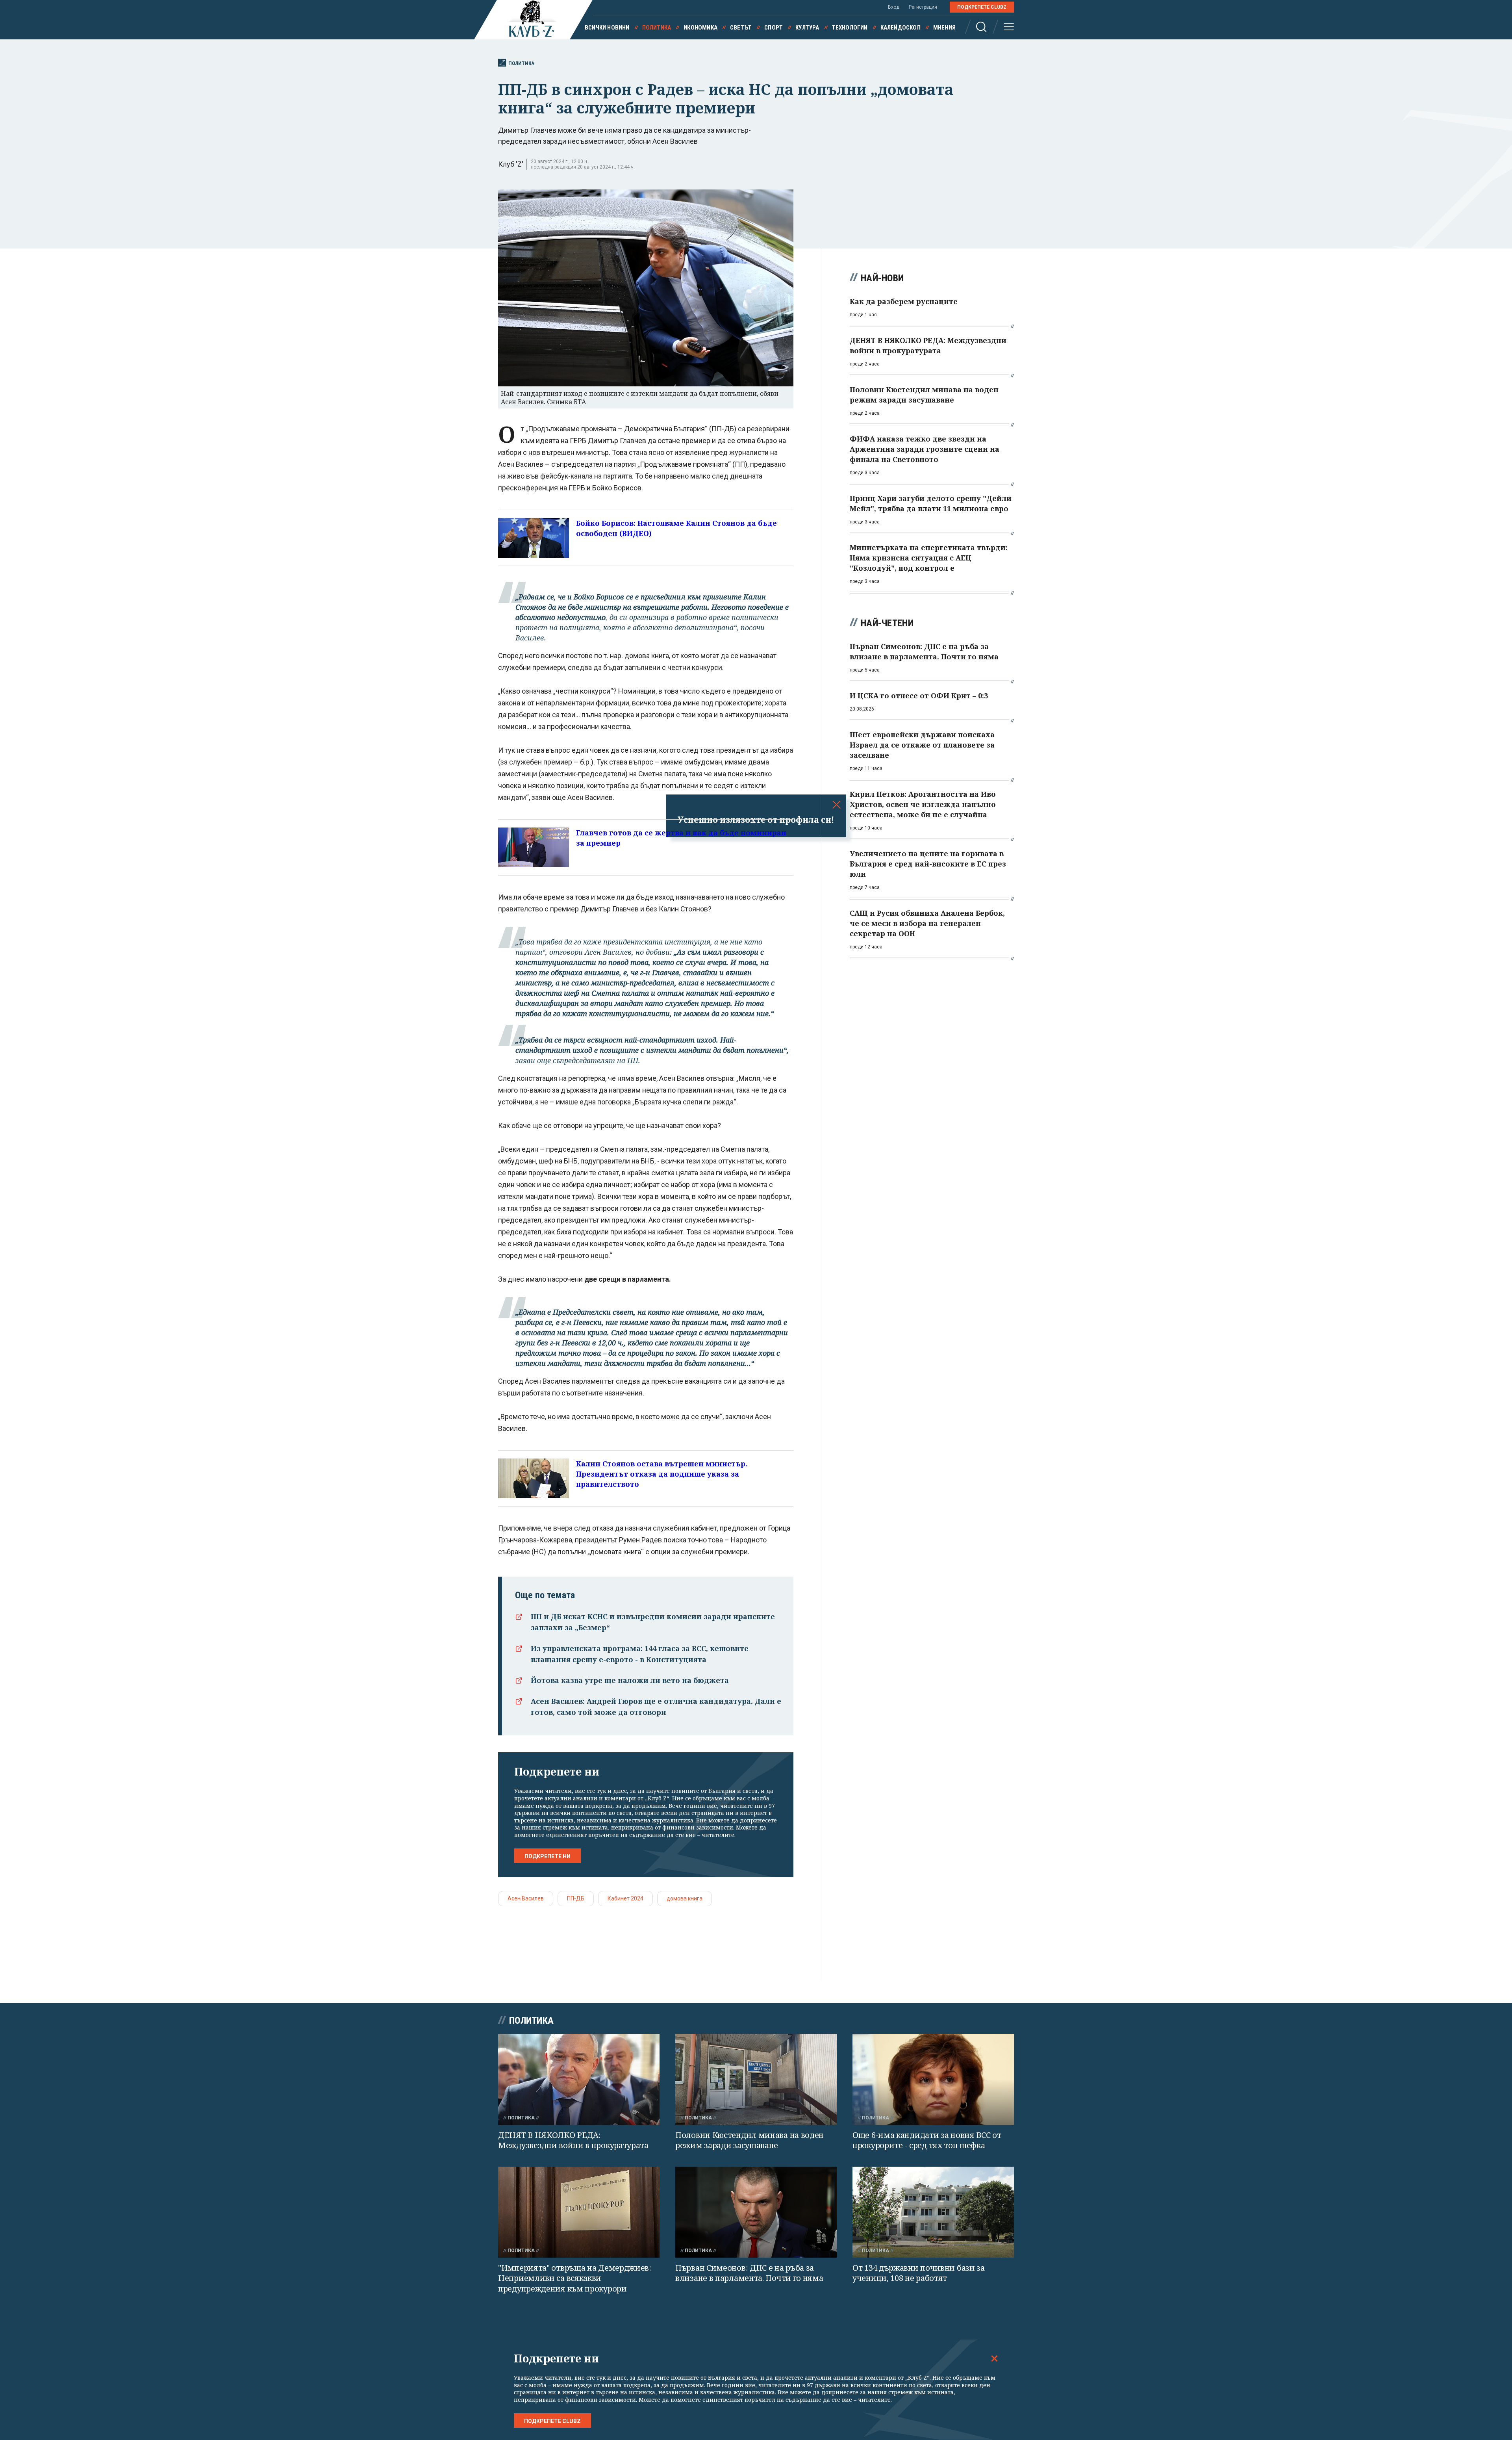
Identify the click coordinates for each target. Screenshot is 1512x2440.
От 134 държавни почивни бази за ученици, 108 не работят (919, 2273)
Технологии (850, 28)
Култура (807, 28)
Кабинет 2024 (625, 1898)
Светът (741, 28)
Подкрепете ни (548, 1856)
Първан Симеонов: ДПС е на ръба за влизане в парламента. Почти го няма (749, 2273)
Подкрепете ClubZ (982, 7)
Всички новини (607, 28)
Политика (657, 28)
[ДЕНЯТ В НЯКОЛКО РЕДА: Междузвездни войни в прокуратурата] (579, 2079)
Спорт (774, 28)
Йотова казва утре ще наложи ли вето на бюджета (630, 1680)
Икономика (700, 28)
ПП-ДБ (576, 1898)
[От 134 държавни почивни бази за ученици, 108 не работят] (933, 2212)
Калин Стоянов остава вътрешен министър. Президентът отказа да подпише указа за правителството (662, 1474)
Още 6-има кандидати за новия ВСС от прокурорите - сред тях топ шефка (927, 2140)
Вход (894, 7)
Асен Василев (526, 1898)
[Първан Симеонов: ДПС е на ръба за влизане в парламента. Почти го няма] (756, 2212)
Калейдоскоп (901, 28)
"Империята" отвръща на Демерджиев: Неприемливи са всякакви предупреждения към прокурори (575, 2278)
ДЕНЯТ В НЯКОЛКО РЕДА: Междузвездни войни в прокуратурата (573, 2140)
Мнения (944, 28)
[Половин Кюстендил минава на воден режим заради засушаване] (756, 2079)
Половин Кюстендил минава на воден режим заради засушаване (750, 2140)
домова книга (685, 1898)
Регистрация (923, 7)
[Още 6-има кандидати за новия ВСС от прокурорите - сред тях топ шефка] (933, 2079)
